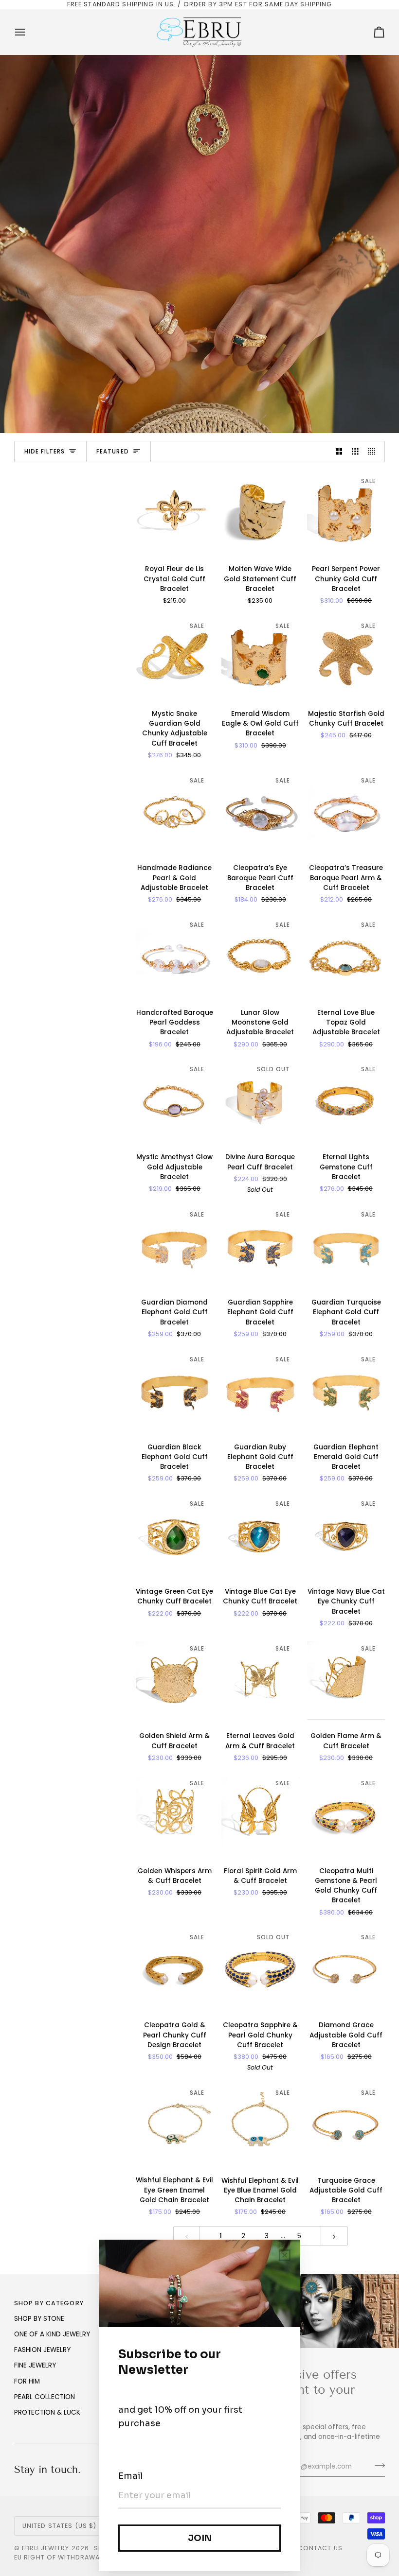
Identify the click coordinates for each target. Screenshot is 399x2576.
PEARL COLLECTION (45, 2397)
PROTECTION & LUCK (47, 2412)
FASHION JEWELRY (42, 2350)
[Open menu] (29, 32)
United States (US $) (60, 2526)
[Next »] (334, 2236)
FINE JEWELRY (35, 2365)
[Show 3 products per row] (355, 452)
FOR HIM (27, 2381)
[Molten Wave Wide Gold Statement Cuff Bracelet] (260, 513)
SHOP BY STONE (39, 2319)
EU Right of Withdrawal (59, 2557)
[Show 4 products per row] (374, 452)
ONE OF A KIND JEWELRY (52, 2334)
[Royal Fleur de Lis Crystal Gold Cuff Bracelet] (175, 513)
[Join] (377, 2465)
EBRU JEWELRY (46, 2548)
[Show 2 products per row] (339, 452)
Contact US (320, 2548)
